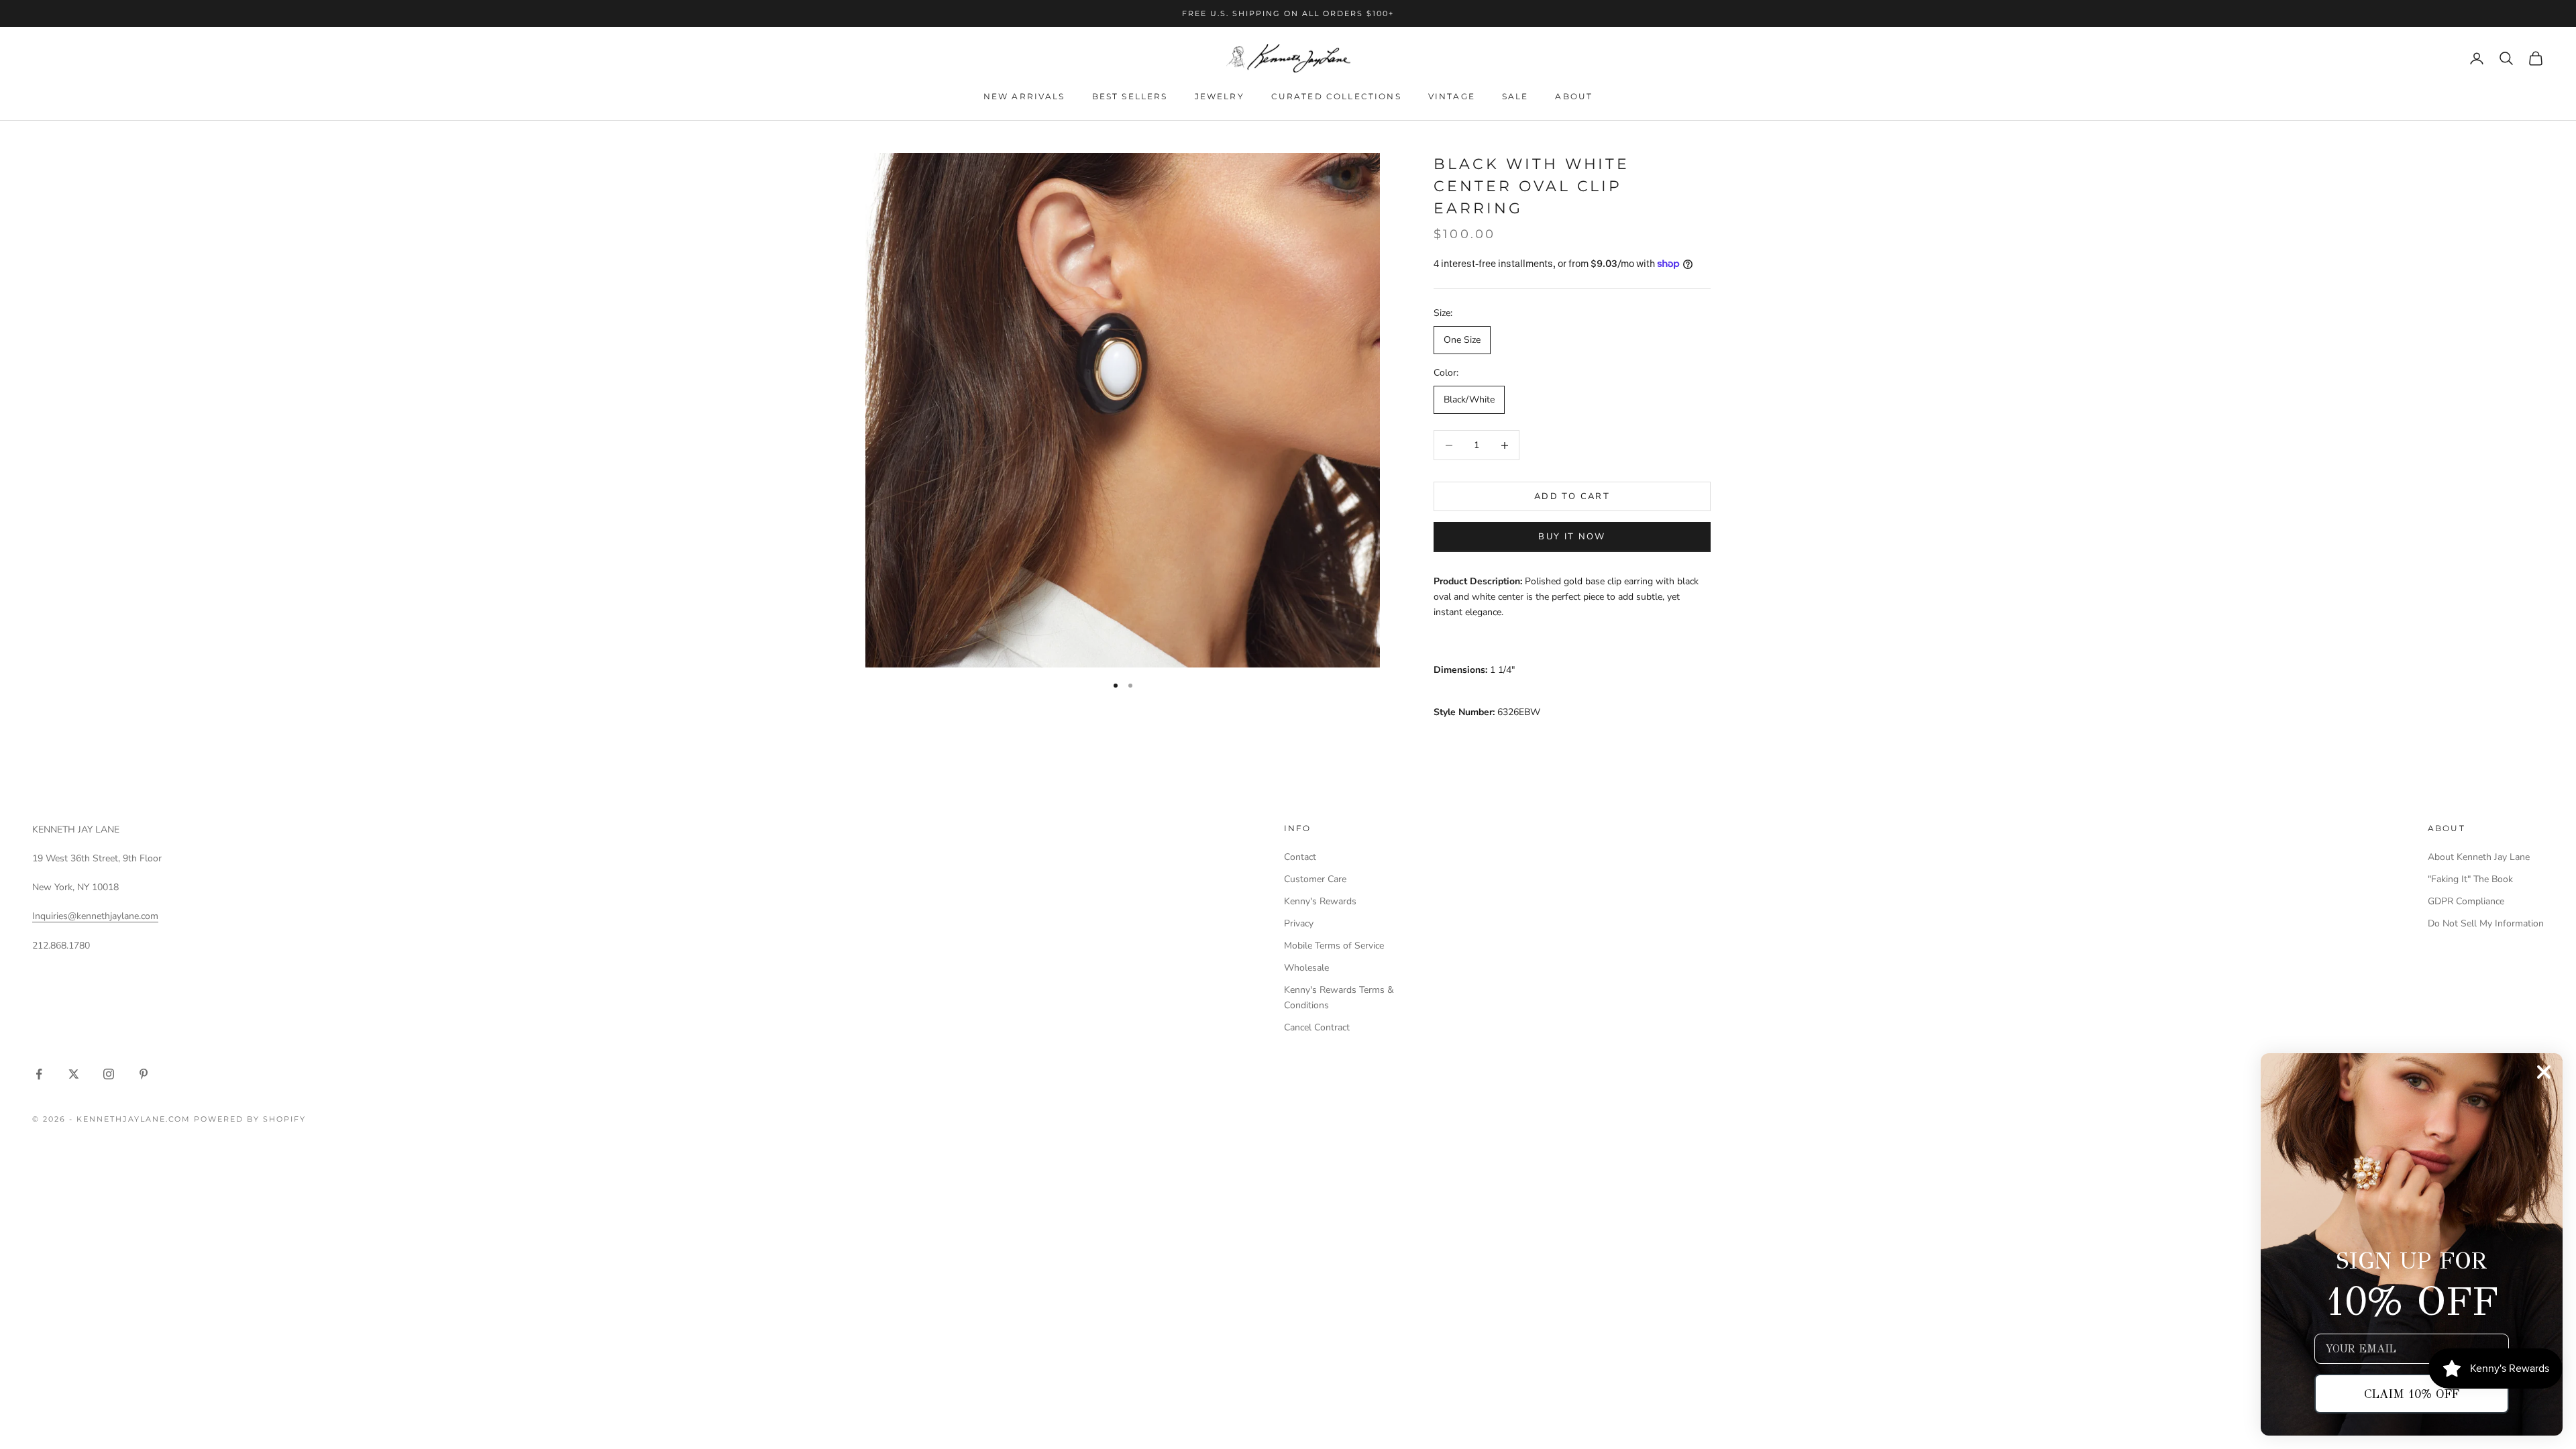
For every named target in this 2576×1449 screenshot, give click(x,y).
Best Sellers (1130, 96)
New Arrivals (1024, 96)
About (1574, 96)
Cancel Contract (1317, 1027)
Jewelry (1220, 96)
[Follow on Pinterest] (144, 1074)
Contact (1300, 857)
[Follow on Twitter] (74, 1074)
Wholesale (1306, 968)
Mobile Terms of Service (1334, 946)
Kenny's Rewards (1320, 901)
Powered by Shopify (250, 1119)
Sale (1515, 96)
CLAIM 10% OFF (2412, 1394)
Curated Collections (1336, 96)
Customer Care (1315, 879)
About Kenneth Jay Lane (2479, 857)
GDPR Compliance (2466, 901)
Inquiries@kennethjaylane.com (95, 916)
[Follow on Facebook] (39, 1074)
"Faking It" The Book (2470, 879)
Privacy (1299, 923)
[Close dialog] (2544, 1072)
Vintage (1452, 96)
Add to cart (1572, 496)
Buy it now (1572, 537)
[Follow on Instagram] (109, 1074)
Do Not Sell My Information (2486, 923)
